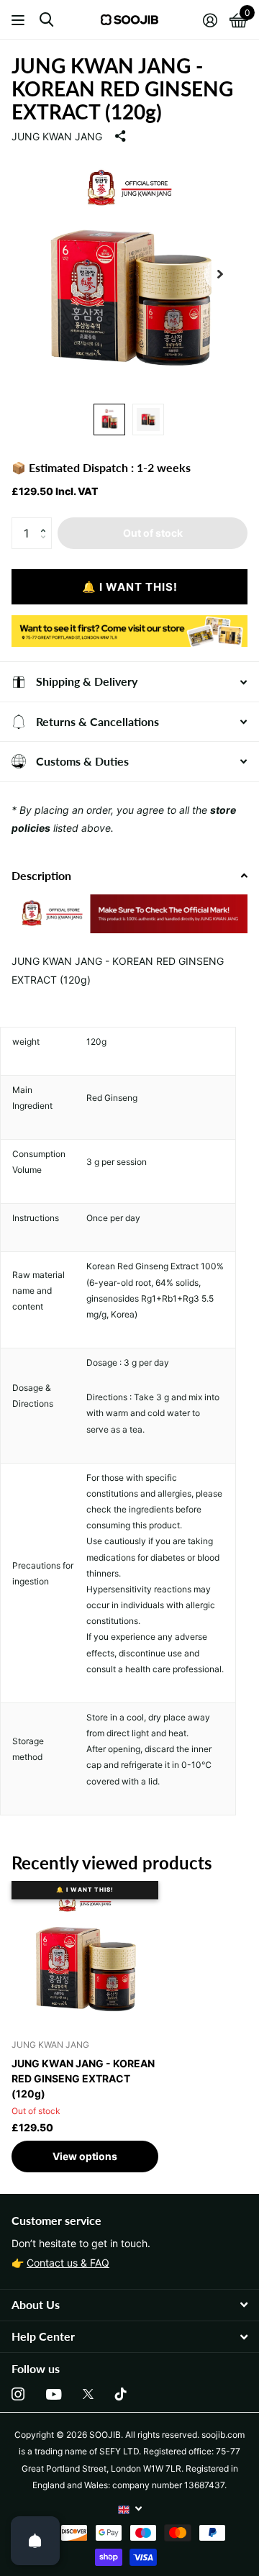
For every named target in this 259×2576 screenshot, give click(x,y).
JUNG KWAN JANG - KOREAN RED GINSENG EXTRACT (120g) (83, 2078)
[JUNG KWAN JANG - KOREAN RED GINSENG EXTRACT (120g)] (85, 1954)
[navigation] (109, 419)
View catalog (20, 20)
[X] (88, 2394)
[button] (46, 522)
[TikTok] (121, 2394)
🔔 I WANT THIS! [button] (130, 587)
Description (41, 875)
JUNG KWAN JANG (57, 136)
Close (129, 2305)
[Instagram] (18, 2394)
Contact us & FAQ (68, 2263)
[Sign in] (210, 20)
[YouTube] (54, 2394)
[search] (46, 20)
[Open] (35, 2541)
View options (85, 2156)
